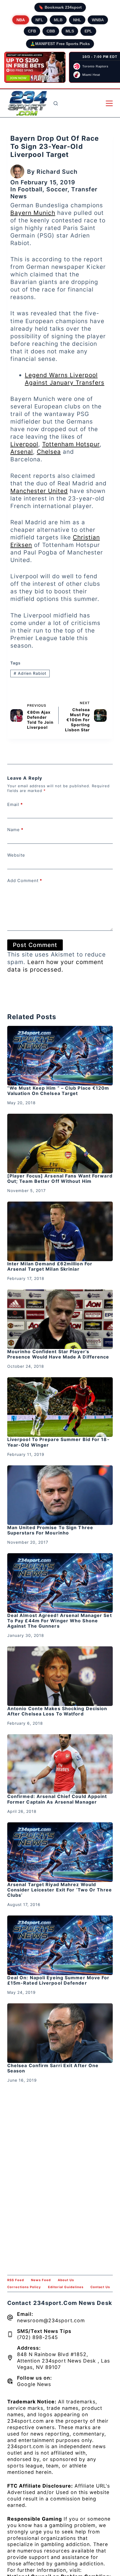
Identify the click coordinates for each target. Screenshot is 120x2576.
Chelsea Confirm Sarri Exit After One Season (53, 2068)
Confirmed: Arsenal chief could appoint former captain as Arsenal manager (57, 1799)
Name (15, 830)
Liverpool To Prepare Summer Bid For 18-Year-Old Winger (58, 1442)
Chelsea (49, 452)
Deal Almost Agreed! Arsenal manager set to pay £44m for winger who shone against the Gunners (60, 1621)
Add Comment (25, 881)
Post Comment (35, 945)
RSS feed (16, 2280)
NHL (77, 20)
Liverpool (24, 444)
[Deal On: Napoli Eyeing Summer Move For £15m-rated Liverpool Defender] (60, 1945)
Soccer (57, 189)
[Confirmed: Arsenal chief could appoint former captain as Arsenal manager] (60, 1764)
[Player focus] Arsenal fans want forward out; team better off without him (60, 1178)
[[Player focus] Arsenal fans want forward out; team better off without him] (60, 1144)
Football (30, 189)
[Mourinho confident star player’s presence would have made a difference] (60, 1319)
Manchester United (39, 491)
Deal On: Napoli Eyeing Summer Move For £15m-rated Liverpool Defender (58, 1980)
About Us (66, 2280)
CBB (51, 31)
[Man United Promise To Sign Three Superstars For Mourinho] (60, 1495)
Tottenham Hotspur (71, 444)
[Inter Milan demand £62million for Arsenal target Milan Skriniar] (60, 1231)
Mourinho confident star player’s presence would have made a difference (58, 1354)
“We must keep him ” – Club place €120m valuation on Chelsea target (58, 1091)
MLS (70, 31)
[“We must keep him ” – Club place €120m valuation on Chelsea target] (60, 1056)
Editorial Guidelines (66, 2287)
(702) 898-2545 (38, 2337)
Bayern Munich (33, 213)
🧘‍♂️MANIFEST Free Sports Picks (60, 44)
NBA (21, 20)
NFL (39, 20)
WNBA (98, 20)
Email (15, 804)
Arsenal (22, 452)
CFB (32, 31)
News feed (41, 2280)
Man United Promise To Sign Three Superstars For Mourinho (50, 1530)
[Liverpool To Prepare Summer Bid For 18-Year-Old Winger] (60, 1407)
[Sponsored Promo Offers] (35, 67)
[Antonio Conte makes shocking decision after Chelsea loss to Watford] (60, 1676)
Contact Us (100, 2287)
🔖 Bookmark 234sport (60, 7)
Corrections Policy (24, 2287)
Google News (34, 2384)
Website (16, 855)
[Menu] (109, 103)
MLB (58, 20)
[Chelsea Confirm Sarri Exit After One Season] (60, 2033)
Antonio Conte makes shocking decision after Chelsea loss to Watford (57, 1711)
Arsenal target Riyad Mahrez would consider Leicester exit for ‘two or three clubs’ (60, 1890)
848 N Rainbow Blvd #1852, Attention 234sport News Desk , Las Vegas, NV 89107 (63, 2361)
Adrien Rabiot (30, 673)
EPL (88, 31)
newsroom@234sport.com (51, 2320)
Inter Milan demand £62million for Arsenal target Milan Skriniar (50, 1266)
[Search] (56, 103)
